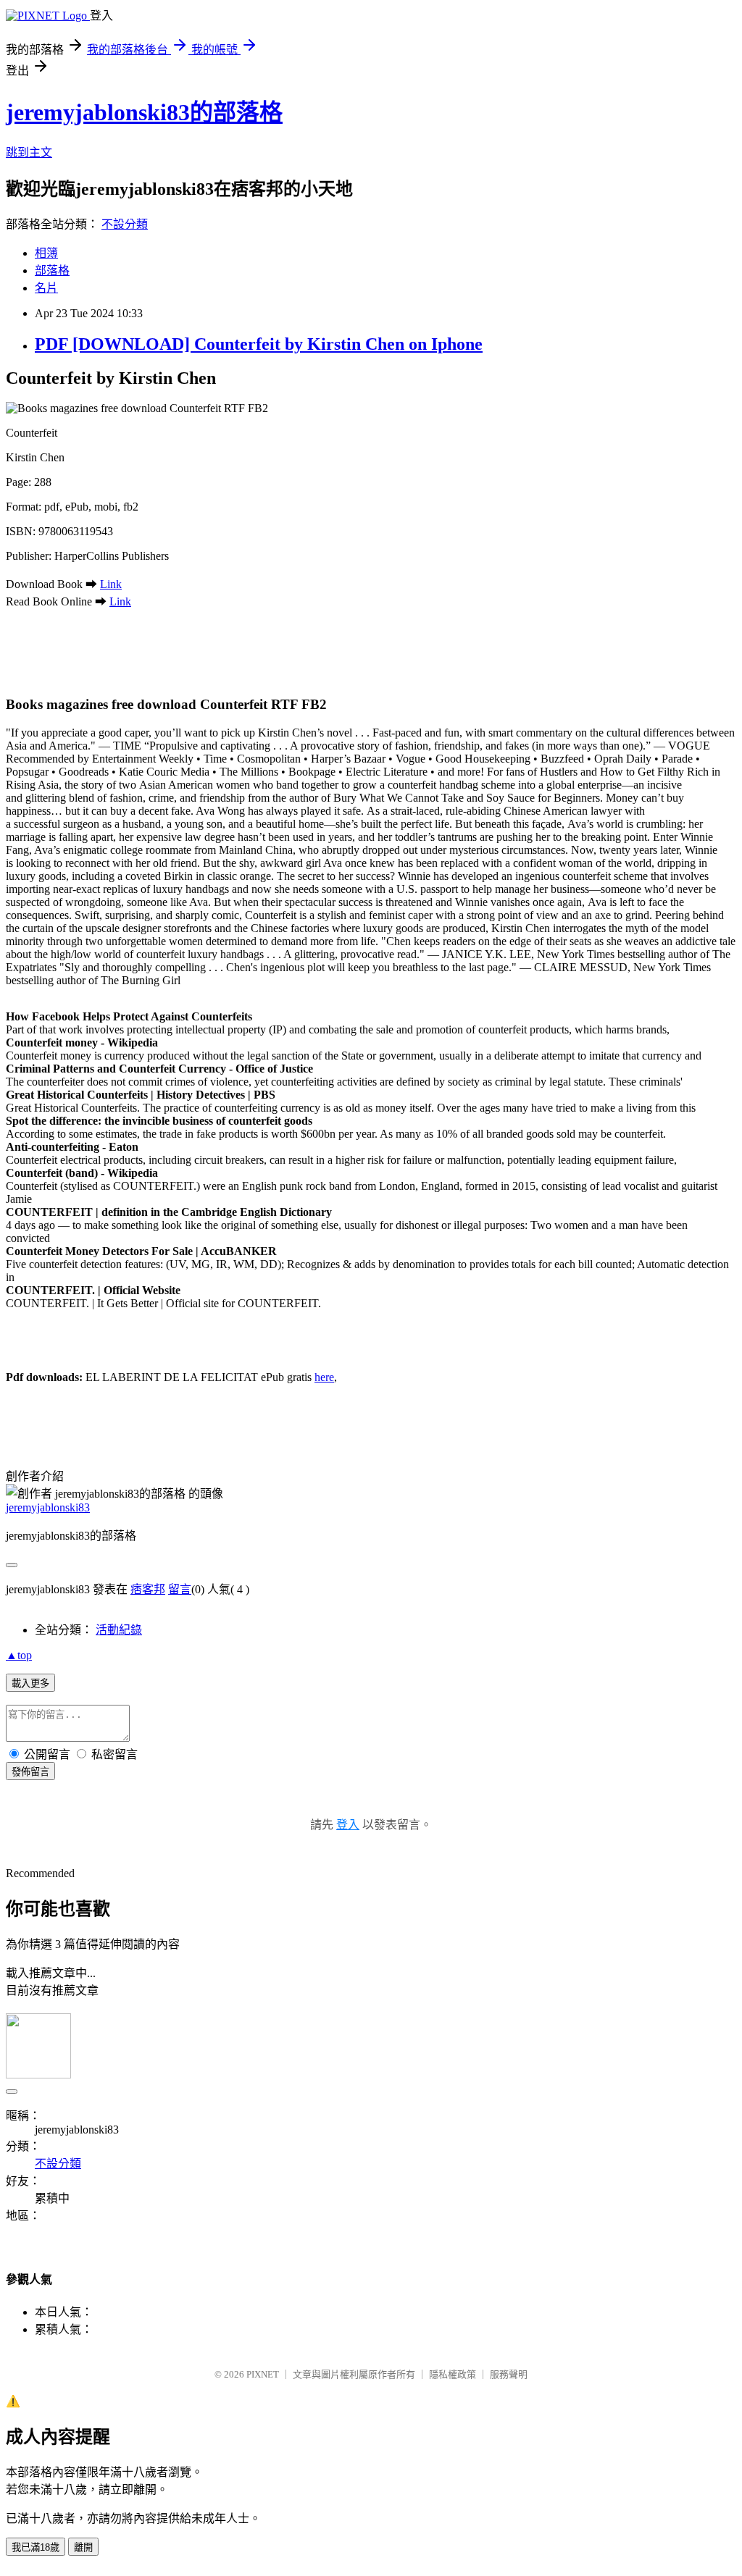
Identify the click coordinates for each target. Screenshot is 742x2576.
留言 (180, 1589)
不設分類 (125, 224)
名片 (46, 288)
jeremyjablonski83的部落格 (144, 112)
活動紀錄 (119, 1630)
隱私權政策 (453, 2374)
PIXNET (263, 2374)
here (324, 1377)
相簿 (46, 253)
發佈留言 (30, 1772)
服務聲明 (509, 2374)
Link (111, 584)
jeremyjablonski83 (48, 1507)
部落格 (52, 270)
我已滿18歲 (36, 2547)
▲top (19, 1655)
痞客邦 (148, 1589)
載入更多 (30, 1683)
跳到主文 (29, 152)
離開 (83, 2547)
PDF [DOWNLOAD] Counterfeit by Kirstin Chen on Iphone (259, 344)
